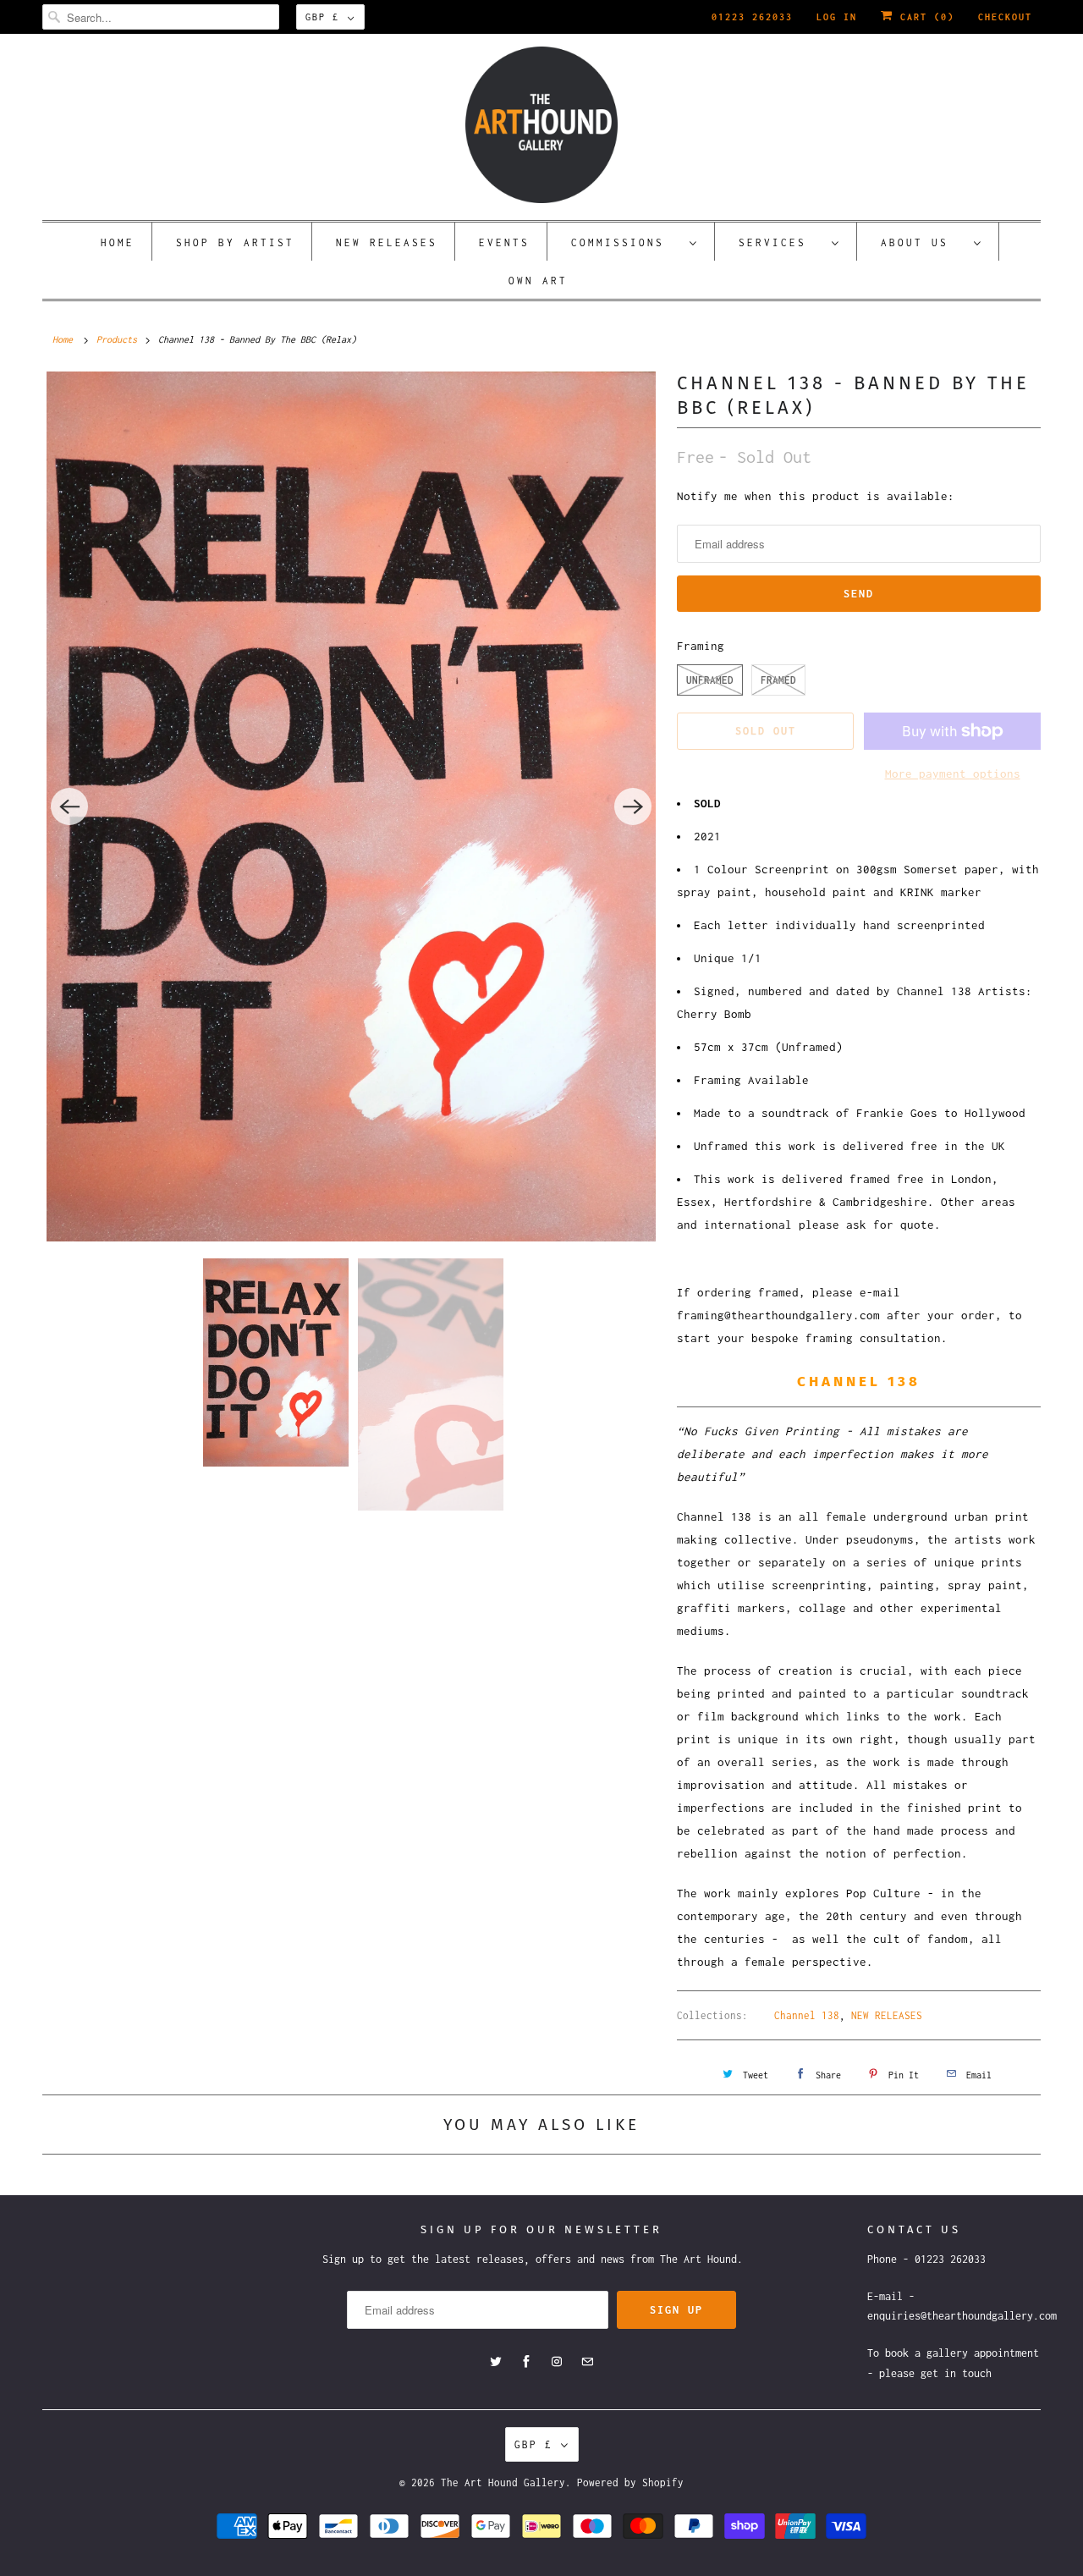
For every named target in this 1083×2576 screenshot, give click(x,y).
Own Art (538, 281)
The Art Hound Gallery (503, 2482)
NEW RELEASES (887, 2015)
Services (781, 242)
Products (117, 339)
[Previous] (69, 806)
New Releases (387, 242)
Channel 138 (807, 2015)
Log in (837, 17)
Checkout (1005, 17)
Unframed (710, 680)
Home (118, 242)
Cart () (924, 17)
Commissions (626, 242)
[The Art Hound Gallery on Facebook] (526, 2362)
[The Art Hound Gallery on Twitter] (496, 2362)
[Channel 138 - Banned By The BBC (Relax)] (351, 806)
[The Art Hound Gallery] (541, 125)
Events (504, 242)
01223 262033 (752, 17)
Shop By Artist (235, 242)
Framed (778, 680)
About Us (923, 242)
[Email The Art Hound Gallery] (587, 2362)
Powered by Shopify (630, 2482)
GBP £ (322, 17)
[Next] (633, 806)
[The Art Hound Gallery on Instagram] (557, 2362)
